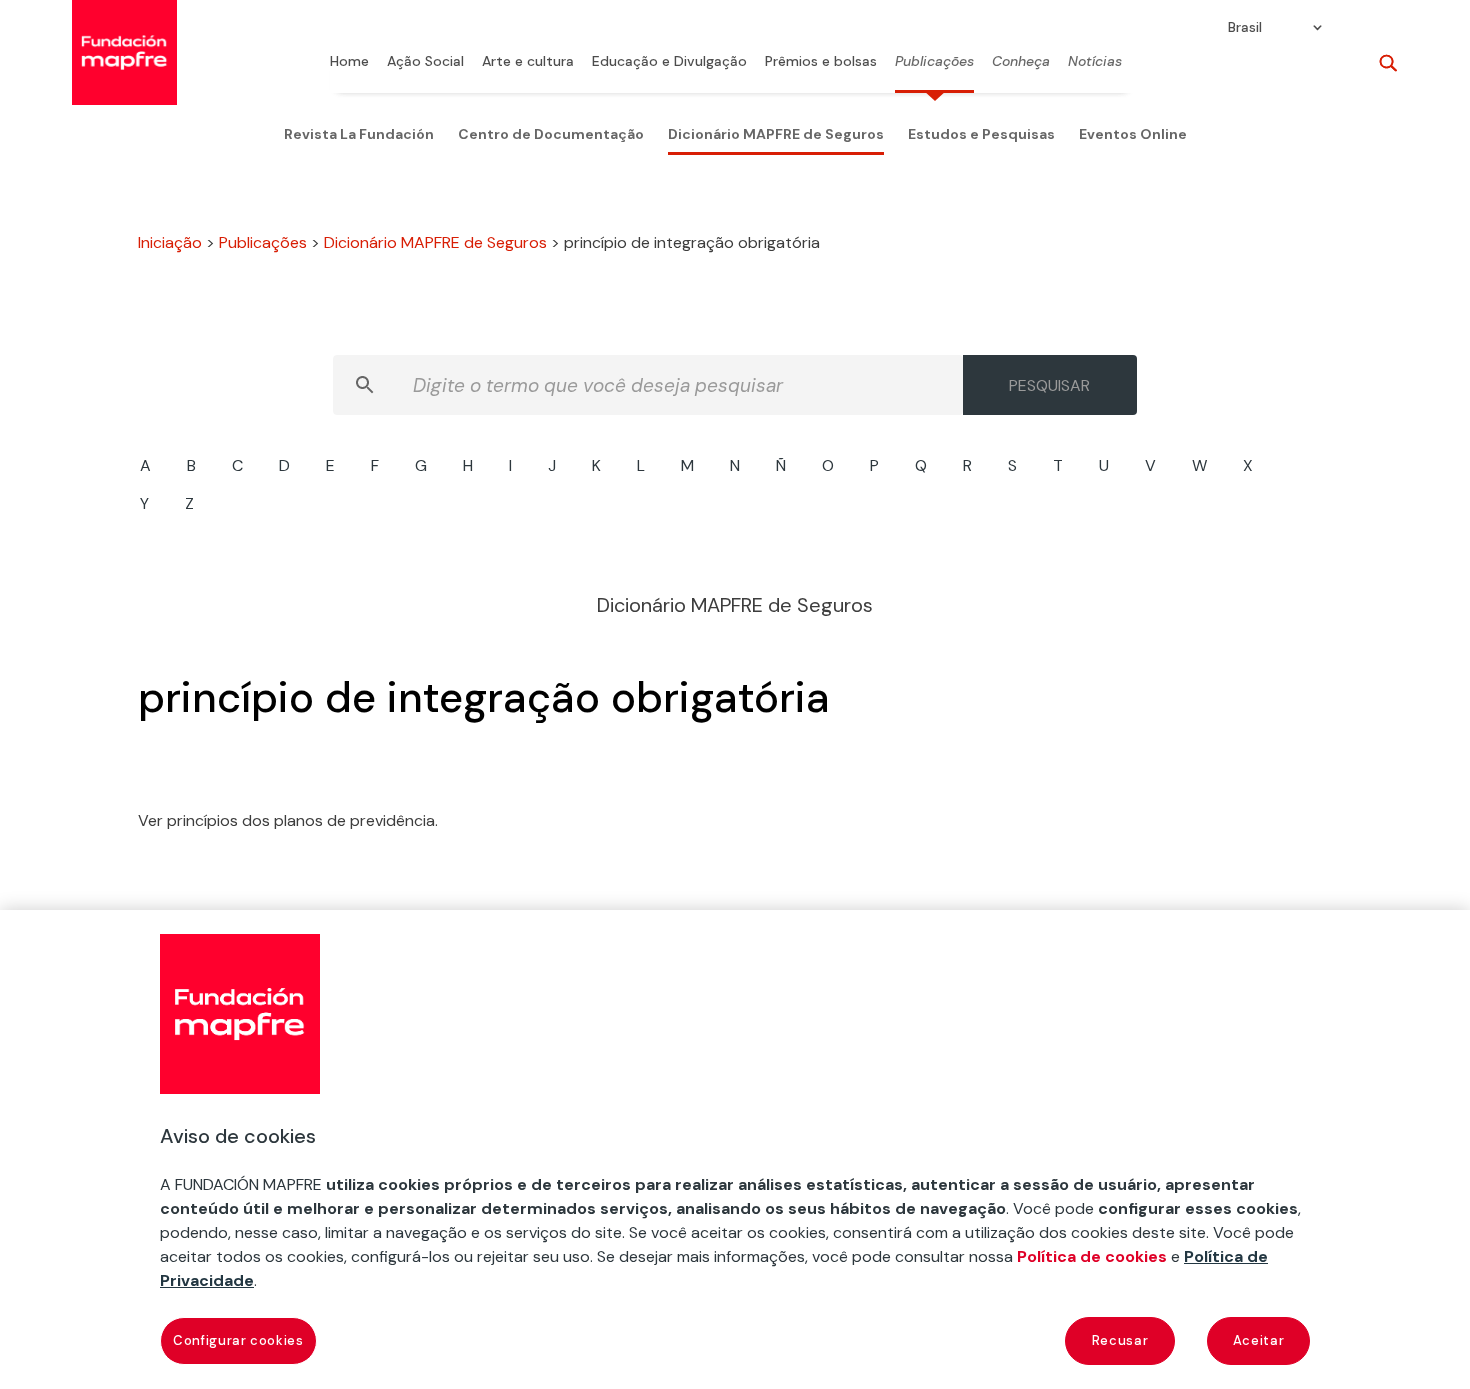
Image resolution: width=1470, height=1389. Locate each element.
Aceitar (1259, 1340)
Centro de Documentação (551, 134)
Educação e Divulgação (669, 62)
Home (349, 62)
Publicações (934, 62)
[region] (735, 1149)
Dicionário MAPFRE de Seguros (776, 134)
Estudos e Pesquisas (981, 134)
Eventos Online (1133, 134)
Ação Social (425, 62)
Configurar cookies (238, 1340)
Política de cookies (1092, 1256)
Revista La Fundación (359, 134)
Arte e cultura (528, 62)
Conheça (1021, 62)
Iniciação (170, 242)
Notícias (1095, 62)
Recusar (1120, 1340)
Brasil (1245, 28)
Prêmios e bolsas (821, 62)
